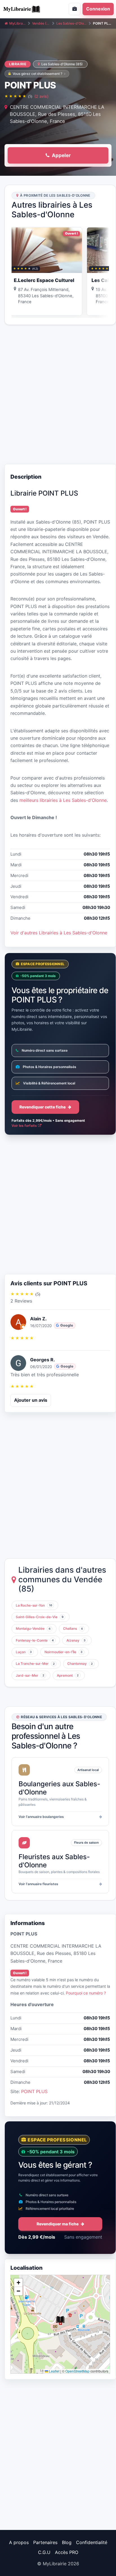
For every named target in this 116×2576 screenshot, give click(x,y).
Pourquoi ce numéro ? (86, 1993)
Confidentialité (92, 2542)
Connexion (98, 9)
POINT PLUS (34, 2091)
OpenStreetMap (77, 2371)
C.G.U (44, 2552)
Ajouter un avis (31, 1400)
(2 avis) (41, 96)
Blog (67, 2542)
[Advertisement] (58, 394)
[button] (60, 2320)
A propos (19, 2542)
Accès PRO (67, 2552)
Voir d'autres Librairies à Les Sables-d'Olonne (59, 933)
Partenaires (45, 2542)
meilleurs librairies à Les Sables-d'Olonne (63, 800)
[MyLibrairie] (27, 9)
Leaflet (54, 2371)
